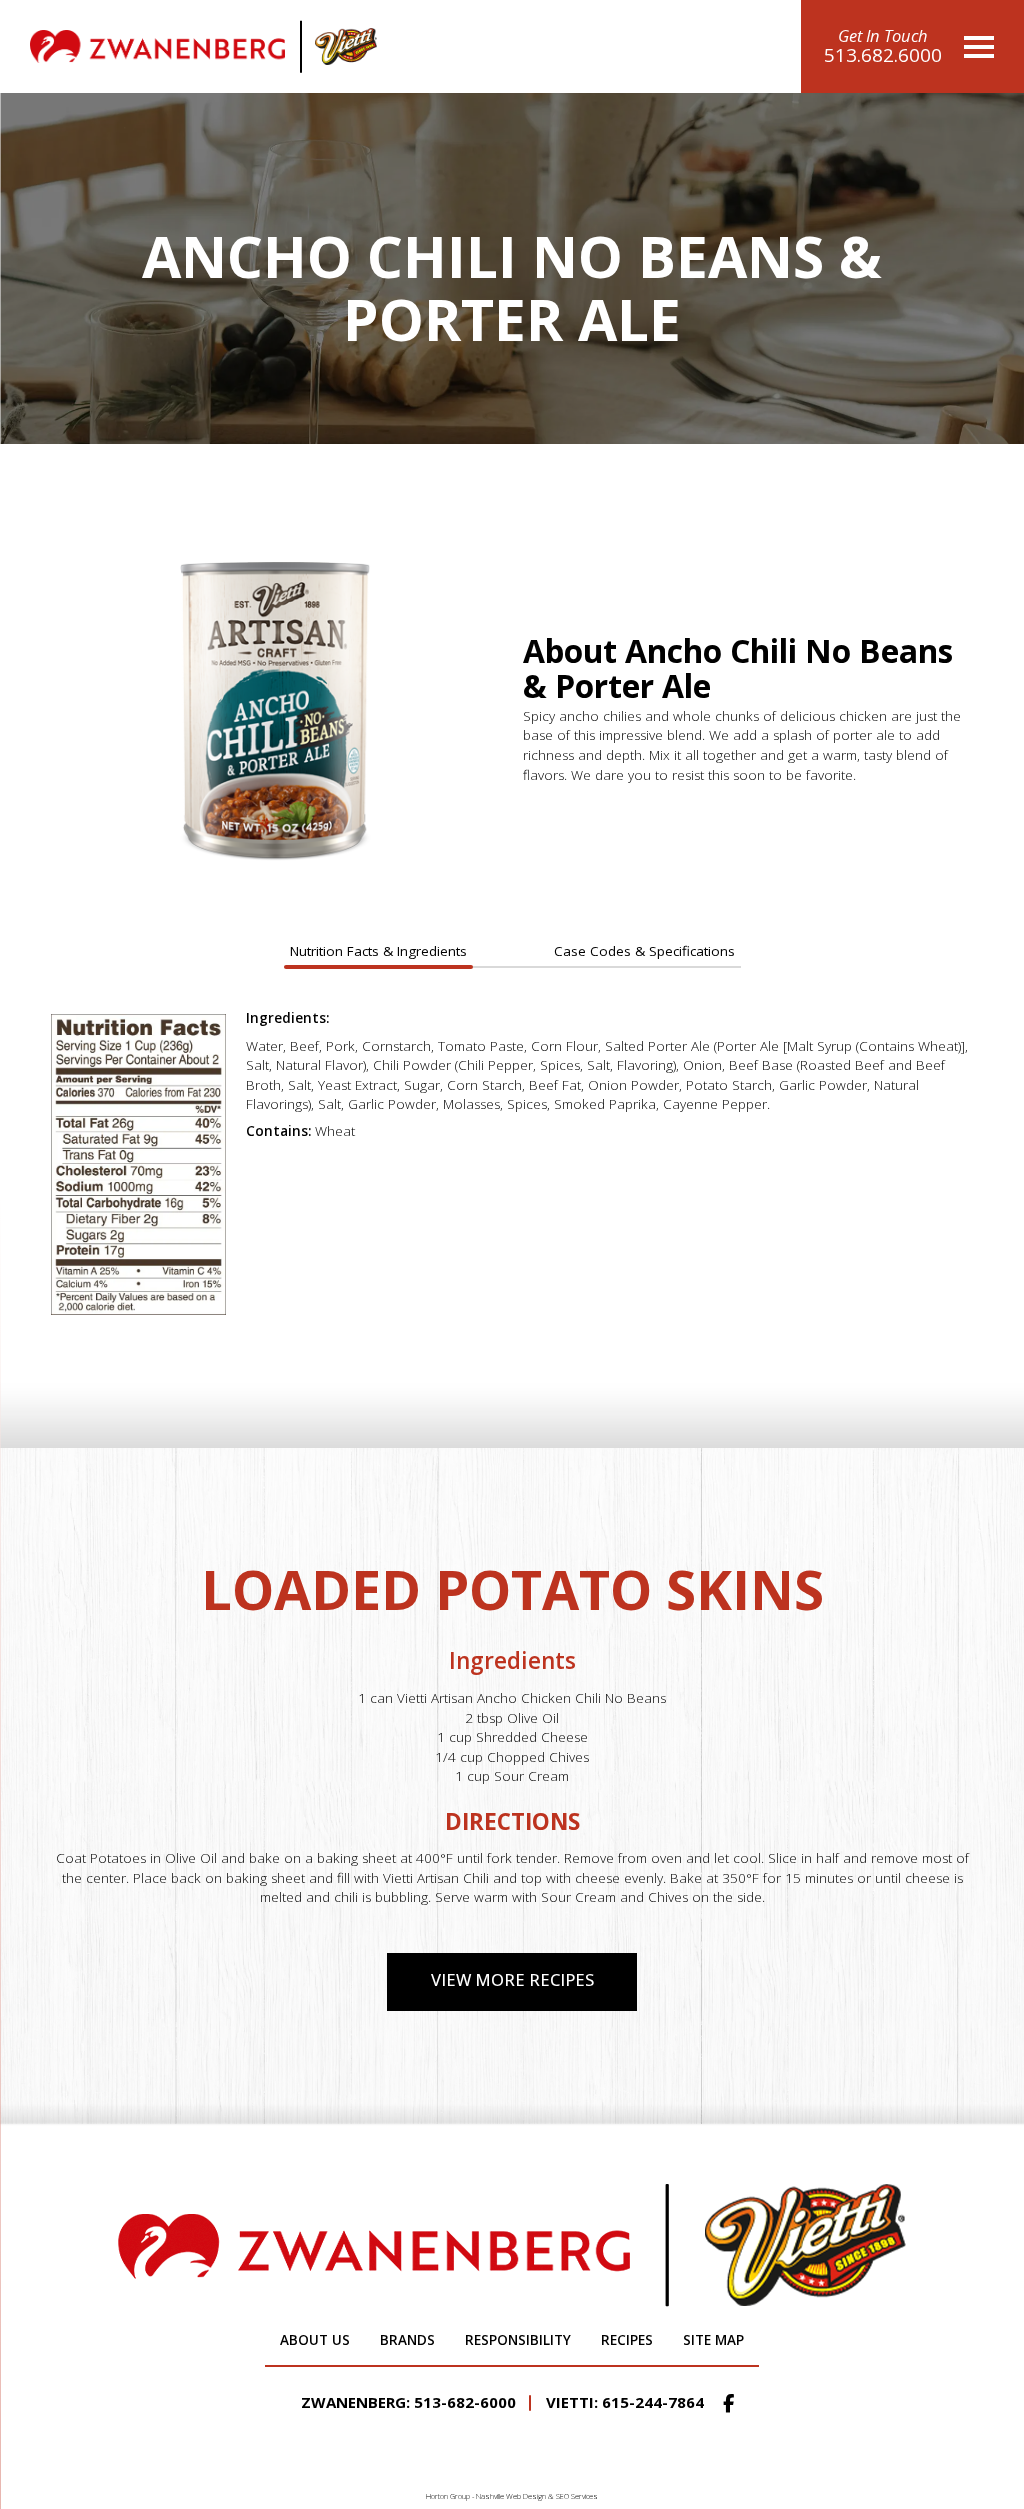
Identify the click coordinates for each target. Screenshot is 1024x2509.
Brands (407, 2340)
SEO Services (577, 2496)
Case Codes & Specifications (644, 951)
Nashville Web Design (511, 2496)
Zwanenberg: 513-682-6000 (408, 2402)
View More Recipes (512, 1979)
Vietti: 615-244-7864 (625, 2402)
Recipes (627, 2340)
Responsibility (518, 2340)
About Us (315, 2340)
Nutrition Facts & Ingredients (378, 951)
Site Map (713, 2340)
